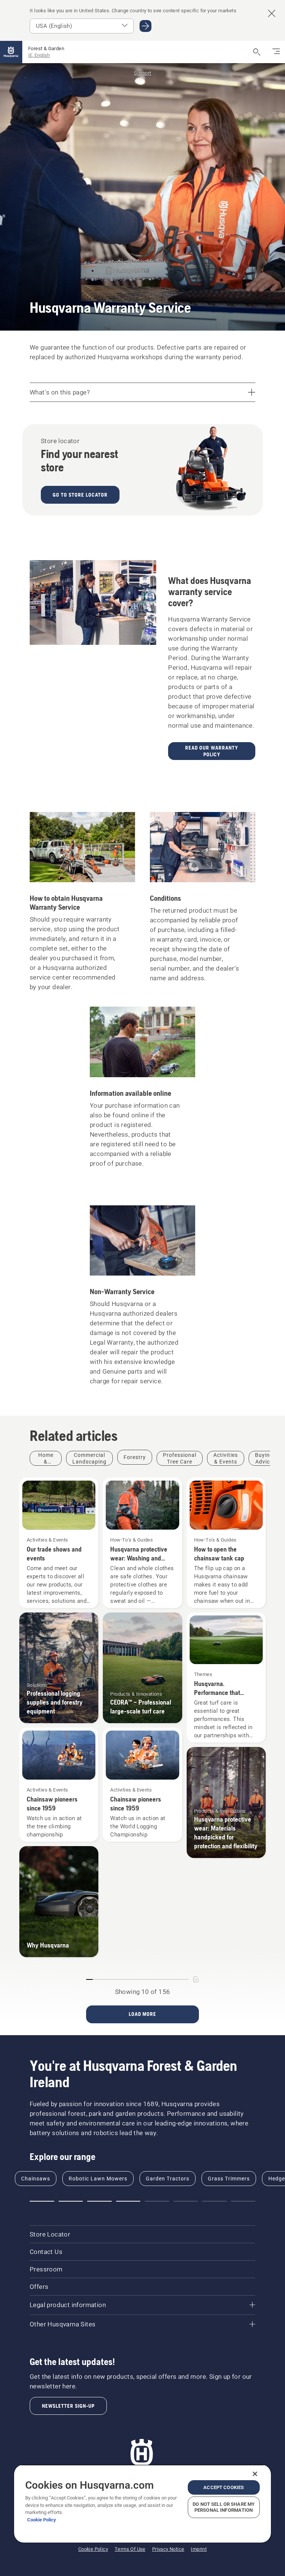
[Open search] (257, 52)
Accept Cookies (224, 2487)
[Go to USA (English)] (145, 26)
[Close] (255, 2474)
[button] (42, 2201)
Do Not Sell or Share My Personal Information (224, 2507)
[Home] (11, 52)
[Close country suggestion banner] (272, 13)
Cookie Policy (42, 2520)
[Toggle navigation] (276, 52)
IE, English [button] (39, 55)
